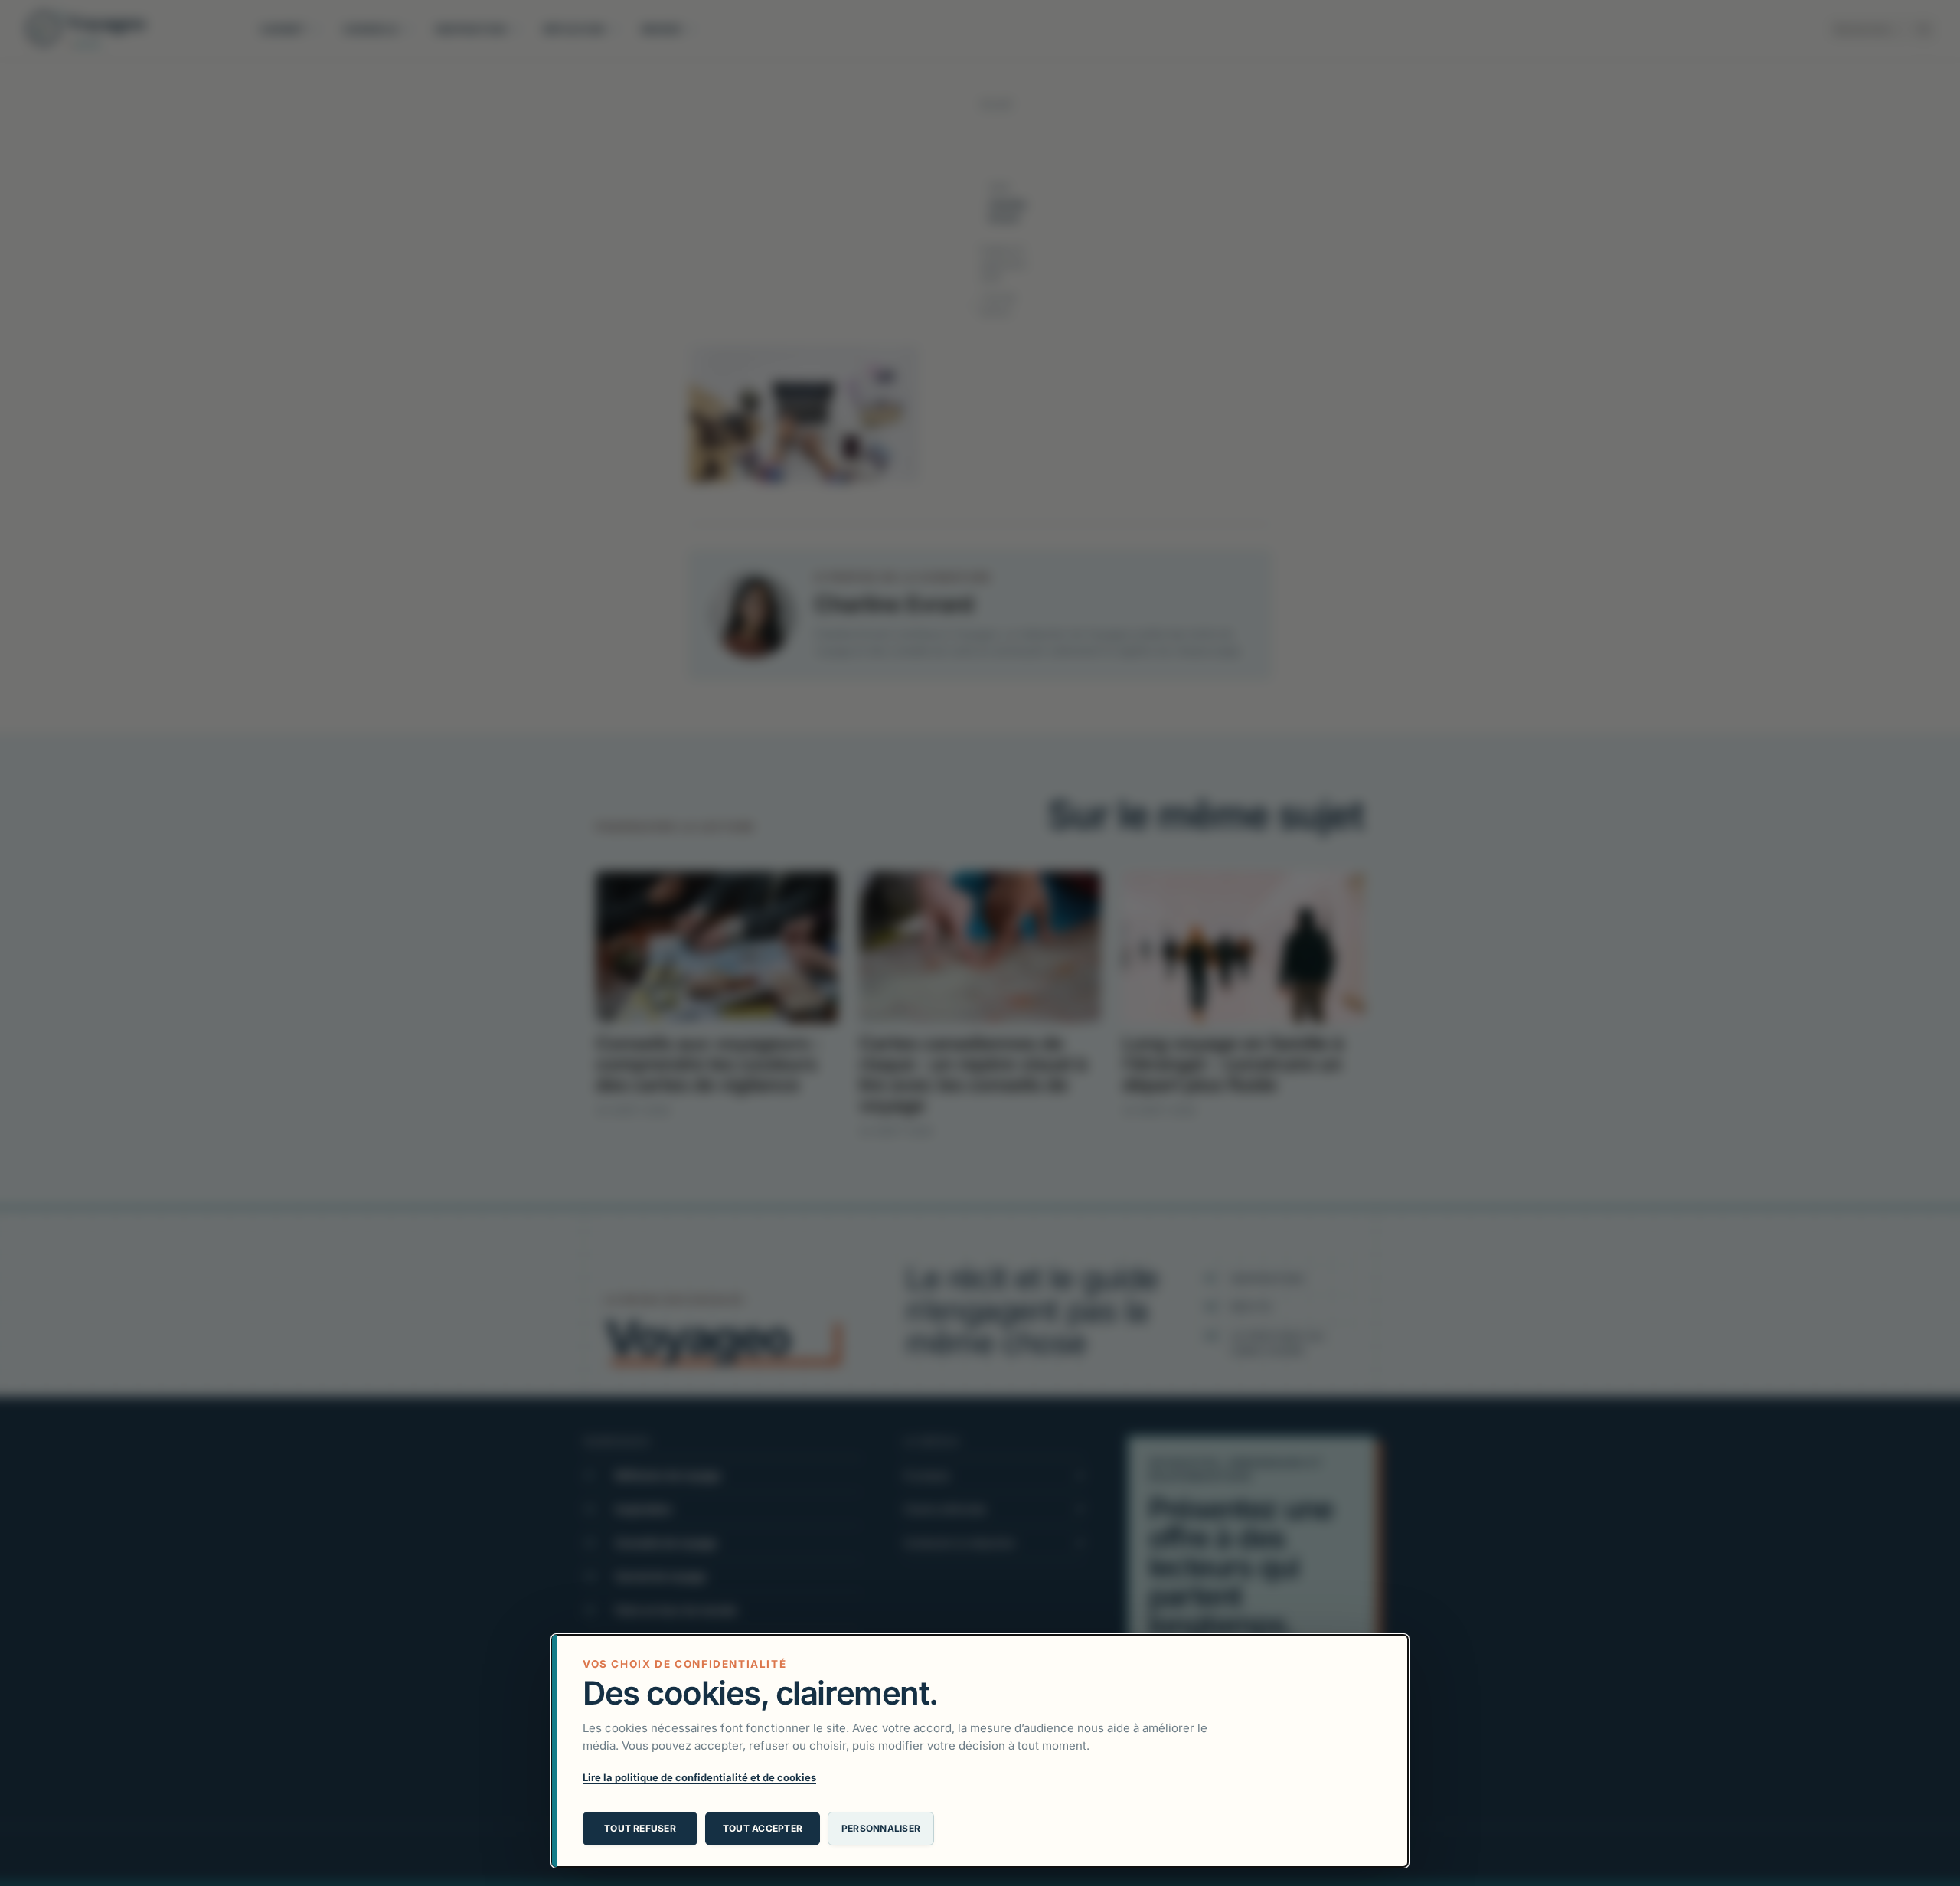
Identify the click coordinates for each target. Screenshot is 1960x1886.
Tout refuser (640, 1828)
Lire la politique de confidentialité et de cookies (699, 1777)
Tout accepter (763, 1828)
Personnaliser (881, 1828)
